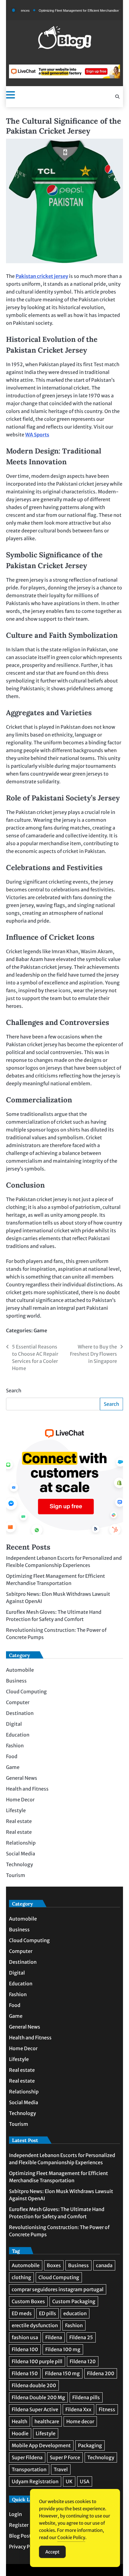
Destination (20, 1713)
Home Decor (20, 1800)
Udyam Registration (35, 2481)
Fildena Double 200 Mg (38, 2397)
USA (85, 2481)
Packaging (90, 2445)
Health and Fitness (27, 1789)
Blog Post (20, 2536)
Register (19, 2525)
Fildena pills (86, 2397)
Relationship (21, 1843)
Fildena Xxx (78, 2409)
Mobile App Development (41, 2445)
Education (18, 1735)
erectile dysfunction (35, 2325)
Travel (61, 2469)
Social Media (21, 1854)
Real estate (19, 1821)
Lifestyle (16, 1810)
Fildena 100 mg (63, 2349)
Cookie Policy (71, 2537)
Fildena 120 (83, 2361)
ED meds (22, 2313)
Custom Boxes (28, 2301)
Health (19, 2421)
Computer (18, 1702)
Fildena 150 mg (62, 2373)
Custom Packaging (74, 2301)
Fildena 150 (25, 2373)
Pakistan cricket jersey (42, 276)
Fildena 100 (25, 2349)
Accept (52, 2552)
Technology (19, 1864)
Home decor (80, 2421)
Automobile (20, 1670)
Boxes (54, 2265)
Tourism (16, 1875)
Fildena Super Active (35, 2409)
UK (69, 2481)
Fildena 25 (81, 2337)
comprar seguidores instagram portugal (58, 2289)
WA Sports (37, 435)
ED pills (48, 2313)
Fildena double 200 (34, 2385)
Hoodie (20, 2433)
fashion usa (25, 2337)
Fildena (54, 2337)
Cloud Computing (26, 1692)
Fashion (15, 1746)
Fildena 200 (101, 2373)
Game (40, 1330)
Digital (14, 1724)
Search (14, 1390)
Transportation (29, 2469)
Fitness (107, 2409)
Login (15, 2514)
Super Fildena (27, 2457)
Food (12, 1756)
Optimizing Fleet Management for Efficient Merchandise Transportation (73, 11)
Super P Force (65, 2457)
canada (104, 2265)
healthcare (47, 2421)
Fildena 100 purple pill (37, 2361)
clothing (21, 2277)
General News (22, 1778)
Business (16, 1681)
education (75, 2313)
